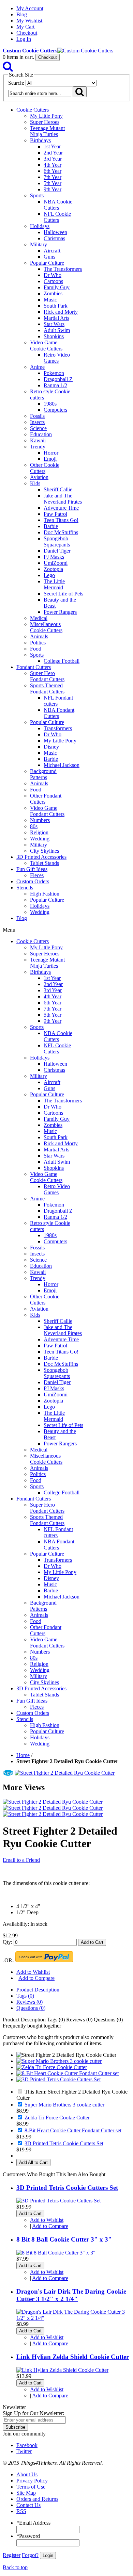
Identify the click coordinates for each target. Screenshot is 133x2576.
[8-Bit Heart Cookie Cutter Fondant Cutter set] (68, 2073)
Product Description (38, 1990)
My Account (30, 8)
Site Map (26, 2493)
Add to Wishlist (33, 1972)
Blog (22, 14)
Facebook (27, 2445)
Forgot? (30, 2555)
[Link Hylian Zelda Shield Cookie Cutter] (62, 2370)
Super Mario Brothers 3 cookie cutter (64, 2105)
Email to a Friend (21, 1860)
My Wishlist (29, 21)
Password (28, 2536)
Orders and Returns (37, 2499)
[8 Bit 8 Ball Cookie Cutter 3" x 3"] (56, 2253)
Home (23, 1755)
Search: (16, 83)
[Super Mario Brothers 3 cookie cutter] (59, 2061)
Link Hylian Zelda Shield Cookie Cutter (73, 2357)
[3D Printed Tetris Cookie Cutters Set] (58, 2079)
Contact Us (28, 2505)
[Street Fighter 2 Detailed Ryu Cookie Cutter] (65, 1773)
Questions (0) (31, 2008)
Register (12, 2555)
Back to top (15, 2567)
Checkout (27, 33)
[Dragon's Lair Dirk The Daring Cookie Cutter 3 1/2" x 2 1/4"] (73, 2318)
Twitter (24, 2451)
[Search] (8, 68)
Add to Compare (36, 1978)
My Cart (25, 27)
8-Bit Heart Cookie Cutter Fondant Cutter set (73, 2130)
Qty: (8, 1942)
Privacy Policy (32, 2481)
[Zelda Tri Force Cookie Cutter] (52, 2067)
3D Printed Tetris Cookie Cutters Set (64, 2143)
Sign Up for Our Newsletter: (33, 2413)
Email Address (33, 2523)
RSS (21, 2511)
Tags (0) (25, 1996)
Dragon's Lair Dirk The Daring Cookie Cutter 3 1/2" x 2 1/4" (71, 2295)
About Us (27, 2474)
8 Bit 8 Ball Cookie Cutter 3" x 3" (64, 2239)
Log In (24, 39)
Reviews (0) (29, 2002)
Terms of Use (31, 2487)
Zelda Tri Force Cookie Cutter (57, 2118)
